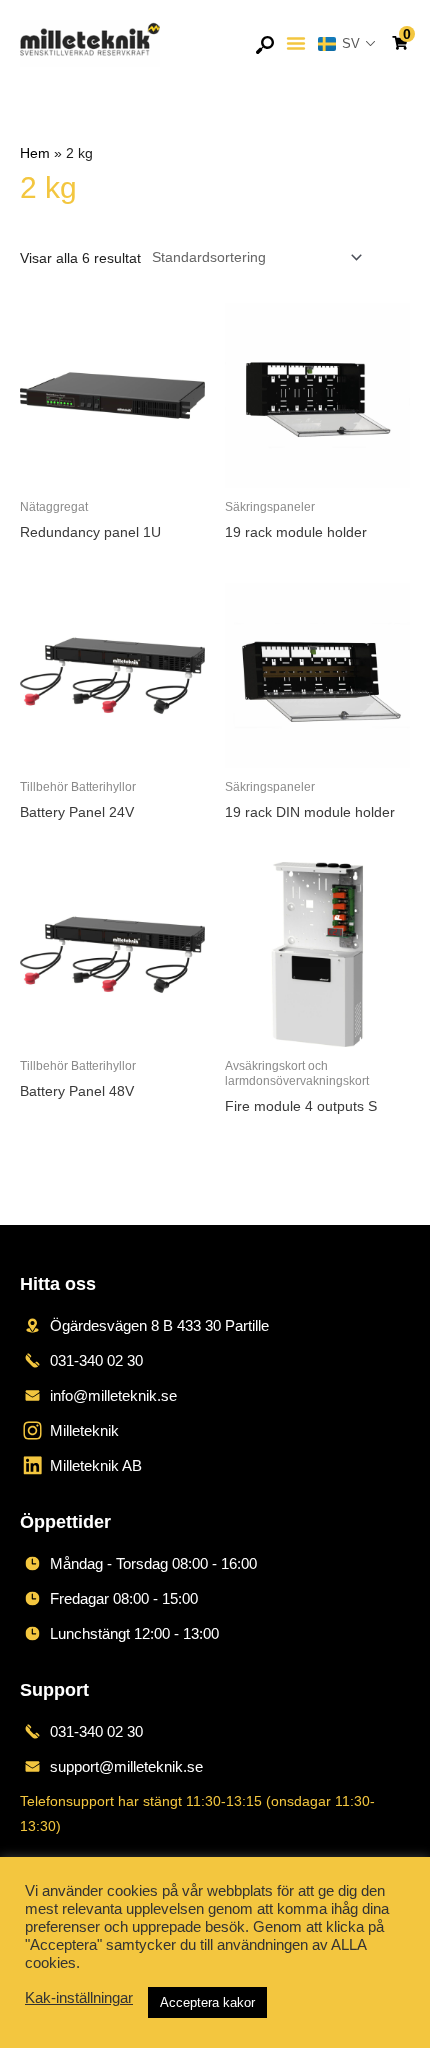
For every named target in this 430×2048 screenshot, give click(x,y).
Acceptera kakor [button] (207, 2002)
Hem (35, 153)
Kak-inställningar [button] (79, 1998)
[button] (296, 43)
